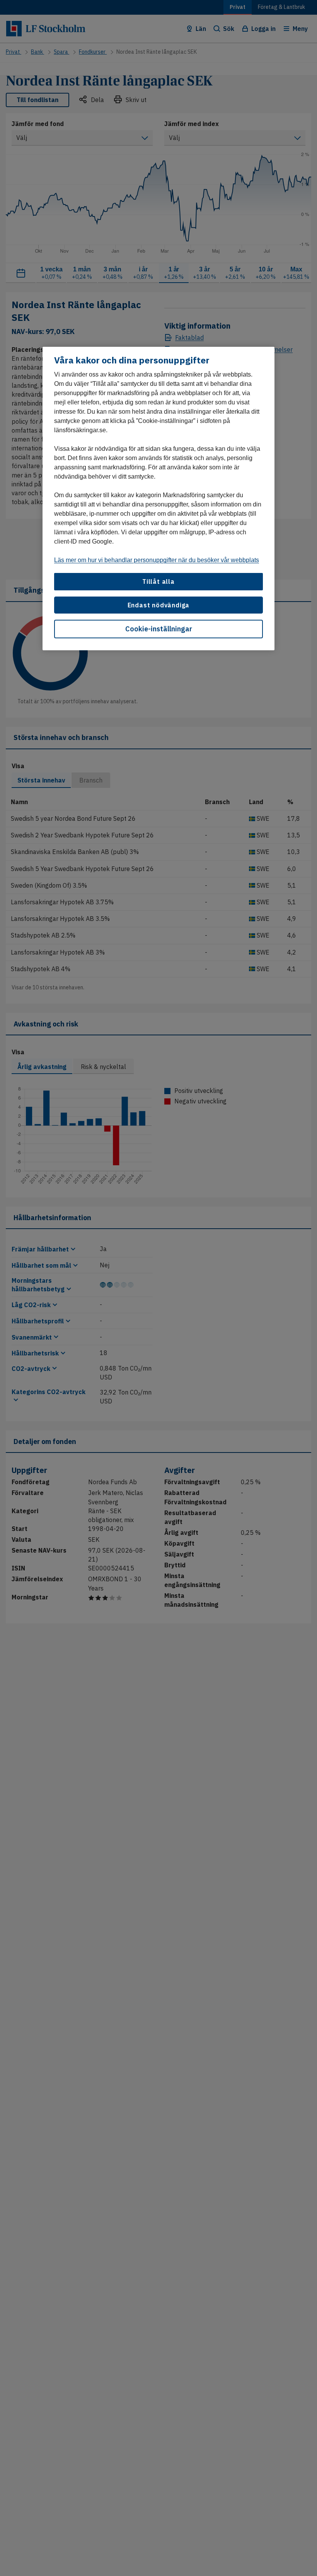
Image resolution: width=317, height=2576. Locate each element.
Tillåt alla (158, 581)
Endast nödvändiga (159, 605)
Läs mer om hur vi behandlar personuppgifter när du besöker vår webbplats (157, 560)
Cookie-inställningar (159, 629)
